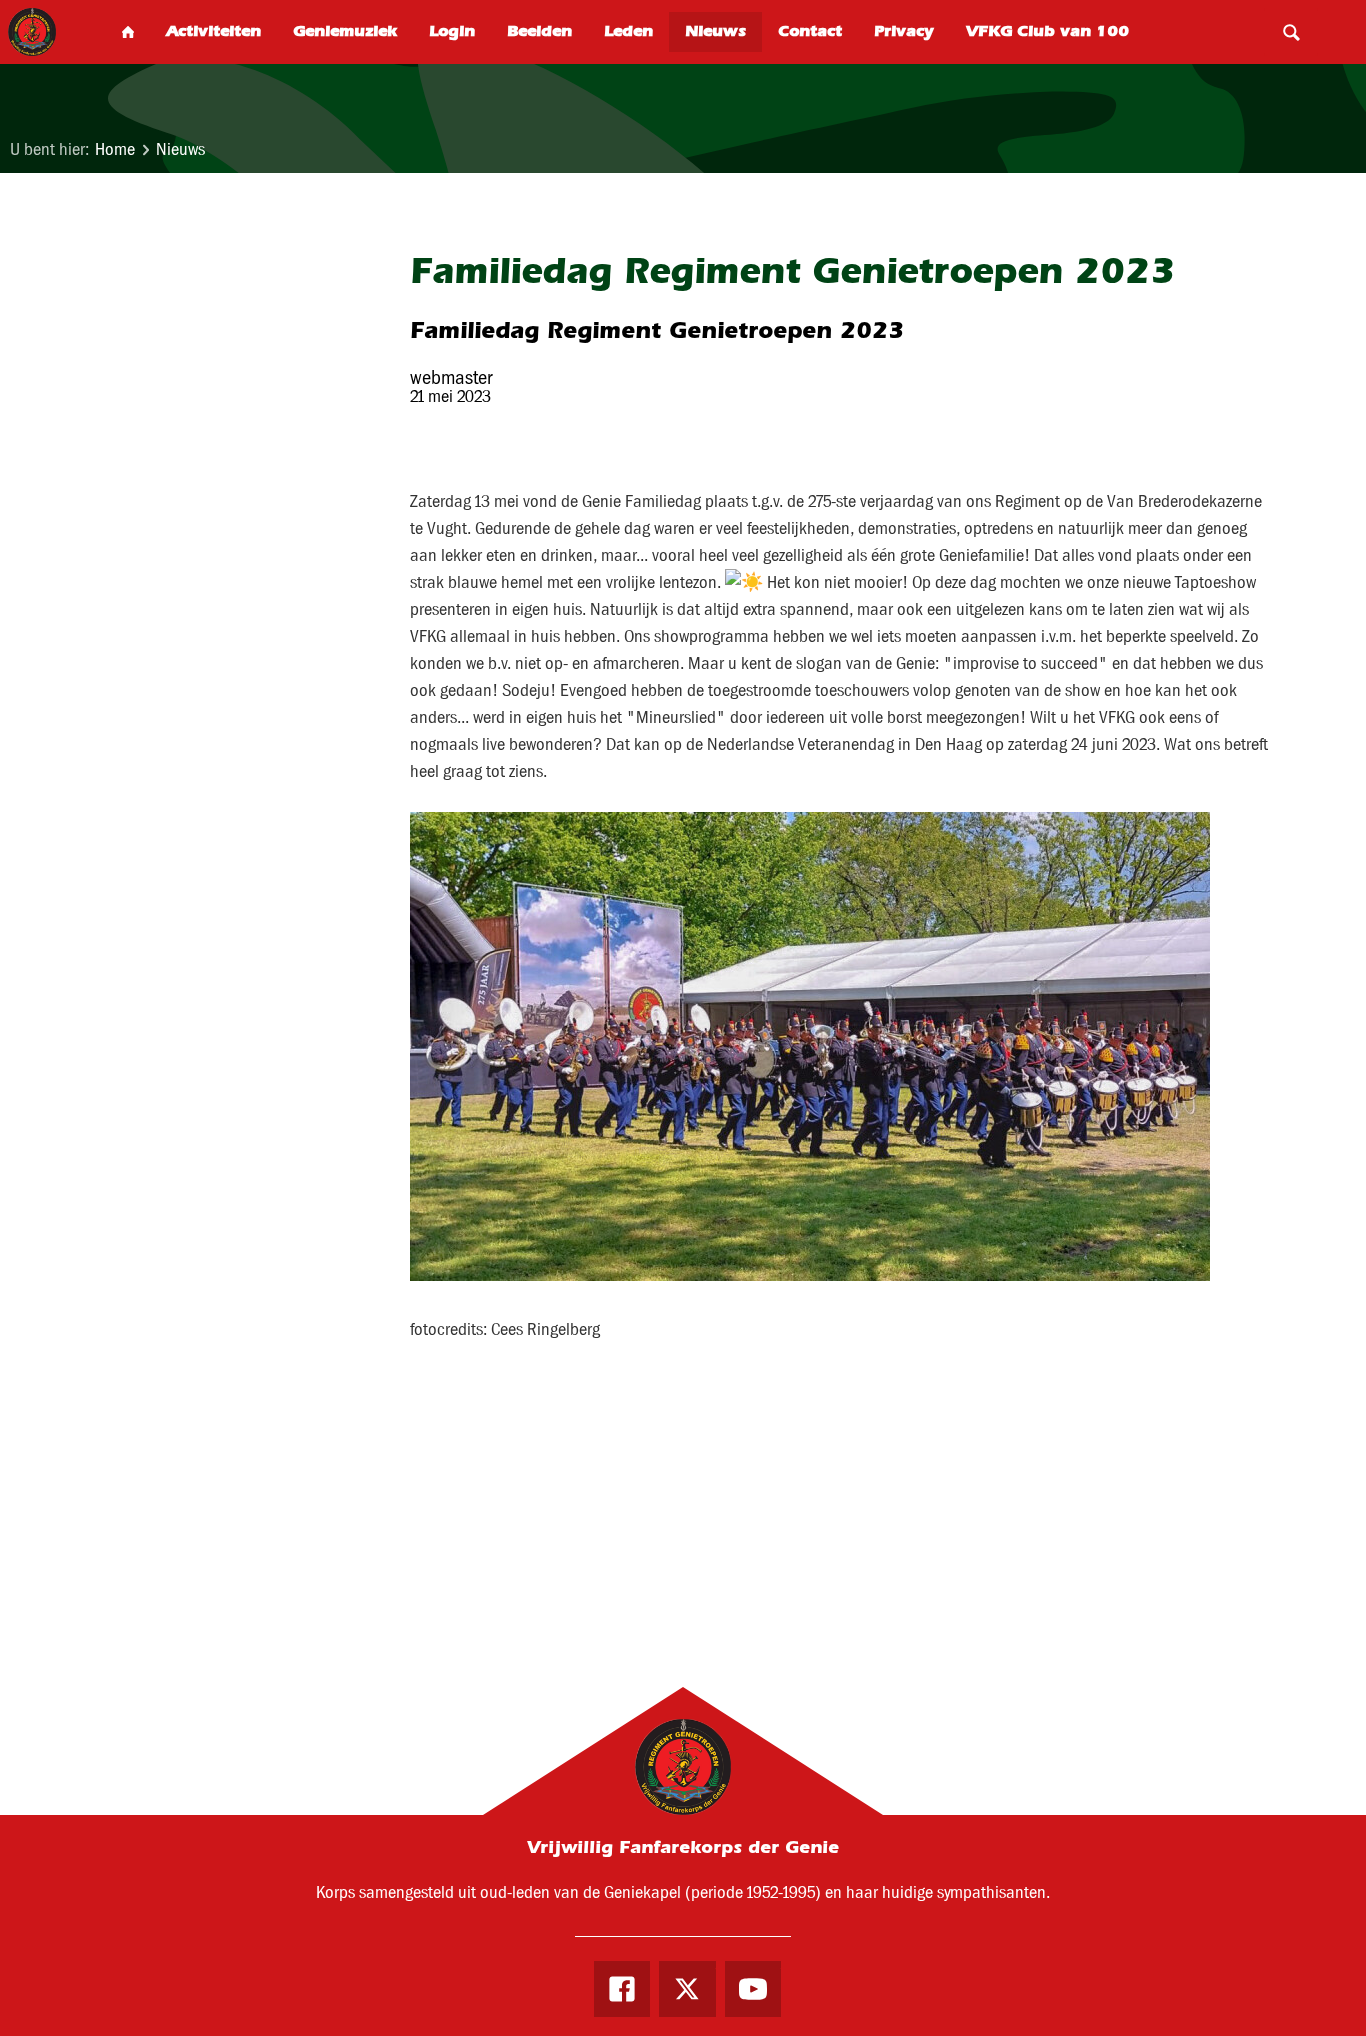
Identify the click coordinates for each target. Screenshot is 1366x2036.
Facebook (622, 1989)
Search (1291, 32)
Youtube (753, 1989)
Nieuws (180, 149)
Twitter (687, 1989)
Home (115, 149)
